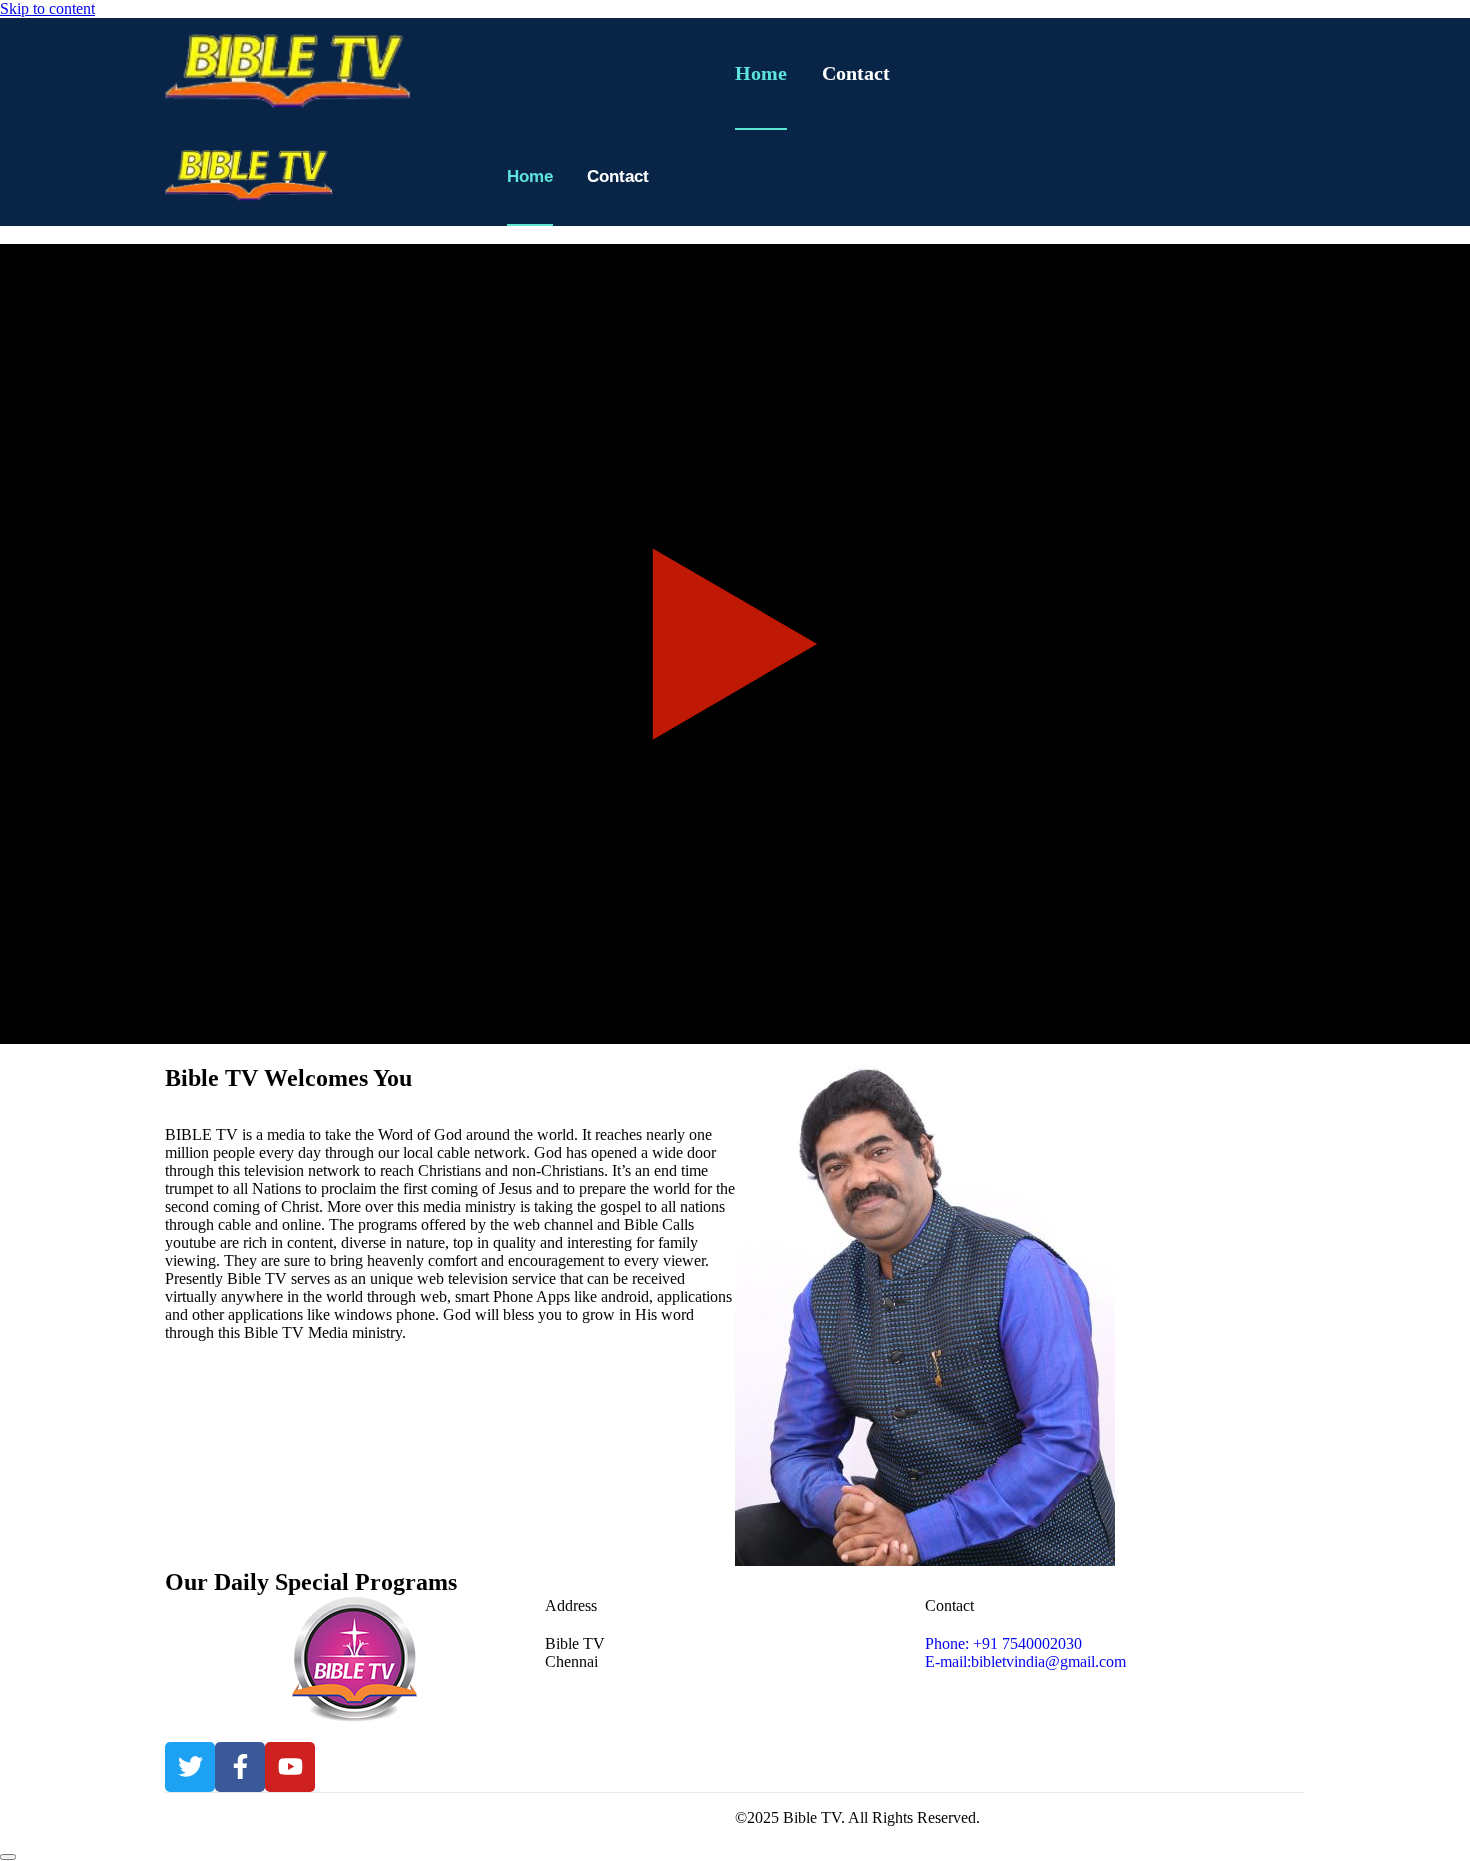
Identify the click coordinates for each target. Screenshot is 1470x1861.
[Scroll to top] (8, 1857)
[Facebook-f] (240, 1767)
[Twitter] (190, 1767)
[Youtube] (290, 1767)
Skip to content (47, 8)
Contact (856, 73)
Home (761, 73)
